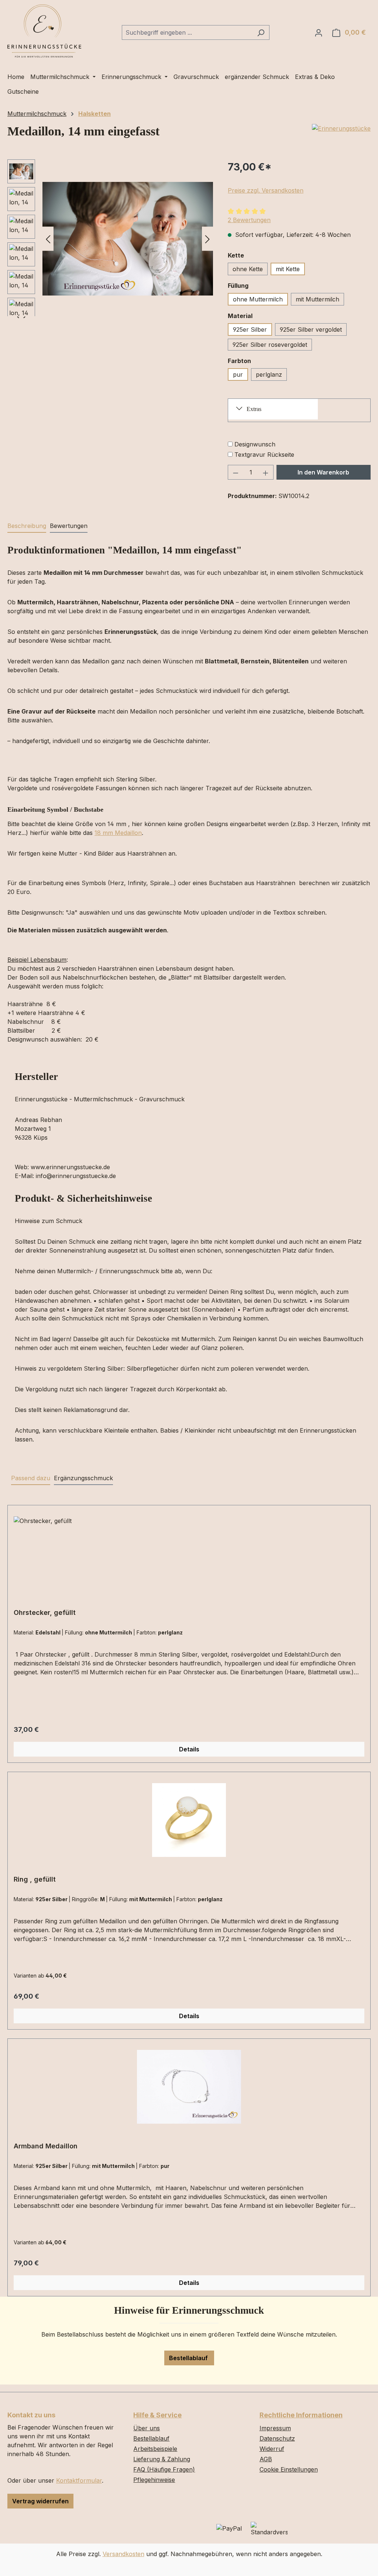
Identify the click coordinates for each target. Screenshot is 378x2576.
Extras (254, 409)
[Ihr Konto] (319, 32)
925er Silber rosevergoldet (270, 345)
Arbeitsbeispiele (155, 2449)
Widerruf (272, 2449)
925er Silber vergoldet (311, 329)
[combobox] (187, 32)
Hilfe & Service (157, 2415)
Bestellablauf (189, 2358)
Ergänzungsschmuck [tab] (83, 1478)
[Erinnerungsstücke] (341, 128)
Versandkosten (123, 2554)
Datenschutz (277, 2438)
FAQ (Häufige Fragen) (164, 2469)
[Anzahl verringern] (236, 472)
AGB (266, 2459)
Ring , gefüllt (35, 1879)
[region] (110, 239)
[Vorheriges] (48, 239)
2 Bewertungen (249, 220)
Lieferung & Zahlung (162, 2459)
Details (189, 1749)
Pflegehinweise (154, 2480)
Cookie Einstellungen (289, 2469)
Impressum (275, 2428)
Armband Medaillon (46, 2146)
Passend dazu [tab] (31, 1478)
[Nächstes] (207, 239)
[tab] (27, 526)
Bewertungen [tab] (69, 526)
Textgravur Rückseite (264, 455)
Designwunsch (255, 444)
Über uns (147, 2428)
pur (238, 374)
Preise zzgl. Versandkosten (266, 190)
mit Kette (288, 269)
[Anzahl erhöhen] (266, 472)
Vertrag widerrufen (40, 2501)
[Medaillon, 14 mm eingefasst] (128, 239)
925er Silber (250, 329)
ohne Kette (248, 269)
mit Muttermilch (317, 299)
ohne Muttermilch (258, 299)
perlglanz (269, 374)
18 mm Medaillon (118, 833)
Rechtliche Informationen (301, 2415)
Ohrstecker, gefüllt (45, 1612)
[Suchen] (261, 32)
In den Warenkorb (323, 472)
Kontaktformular (79, 2480)
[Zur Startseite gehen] (44, 31)
